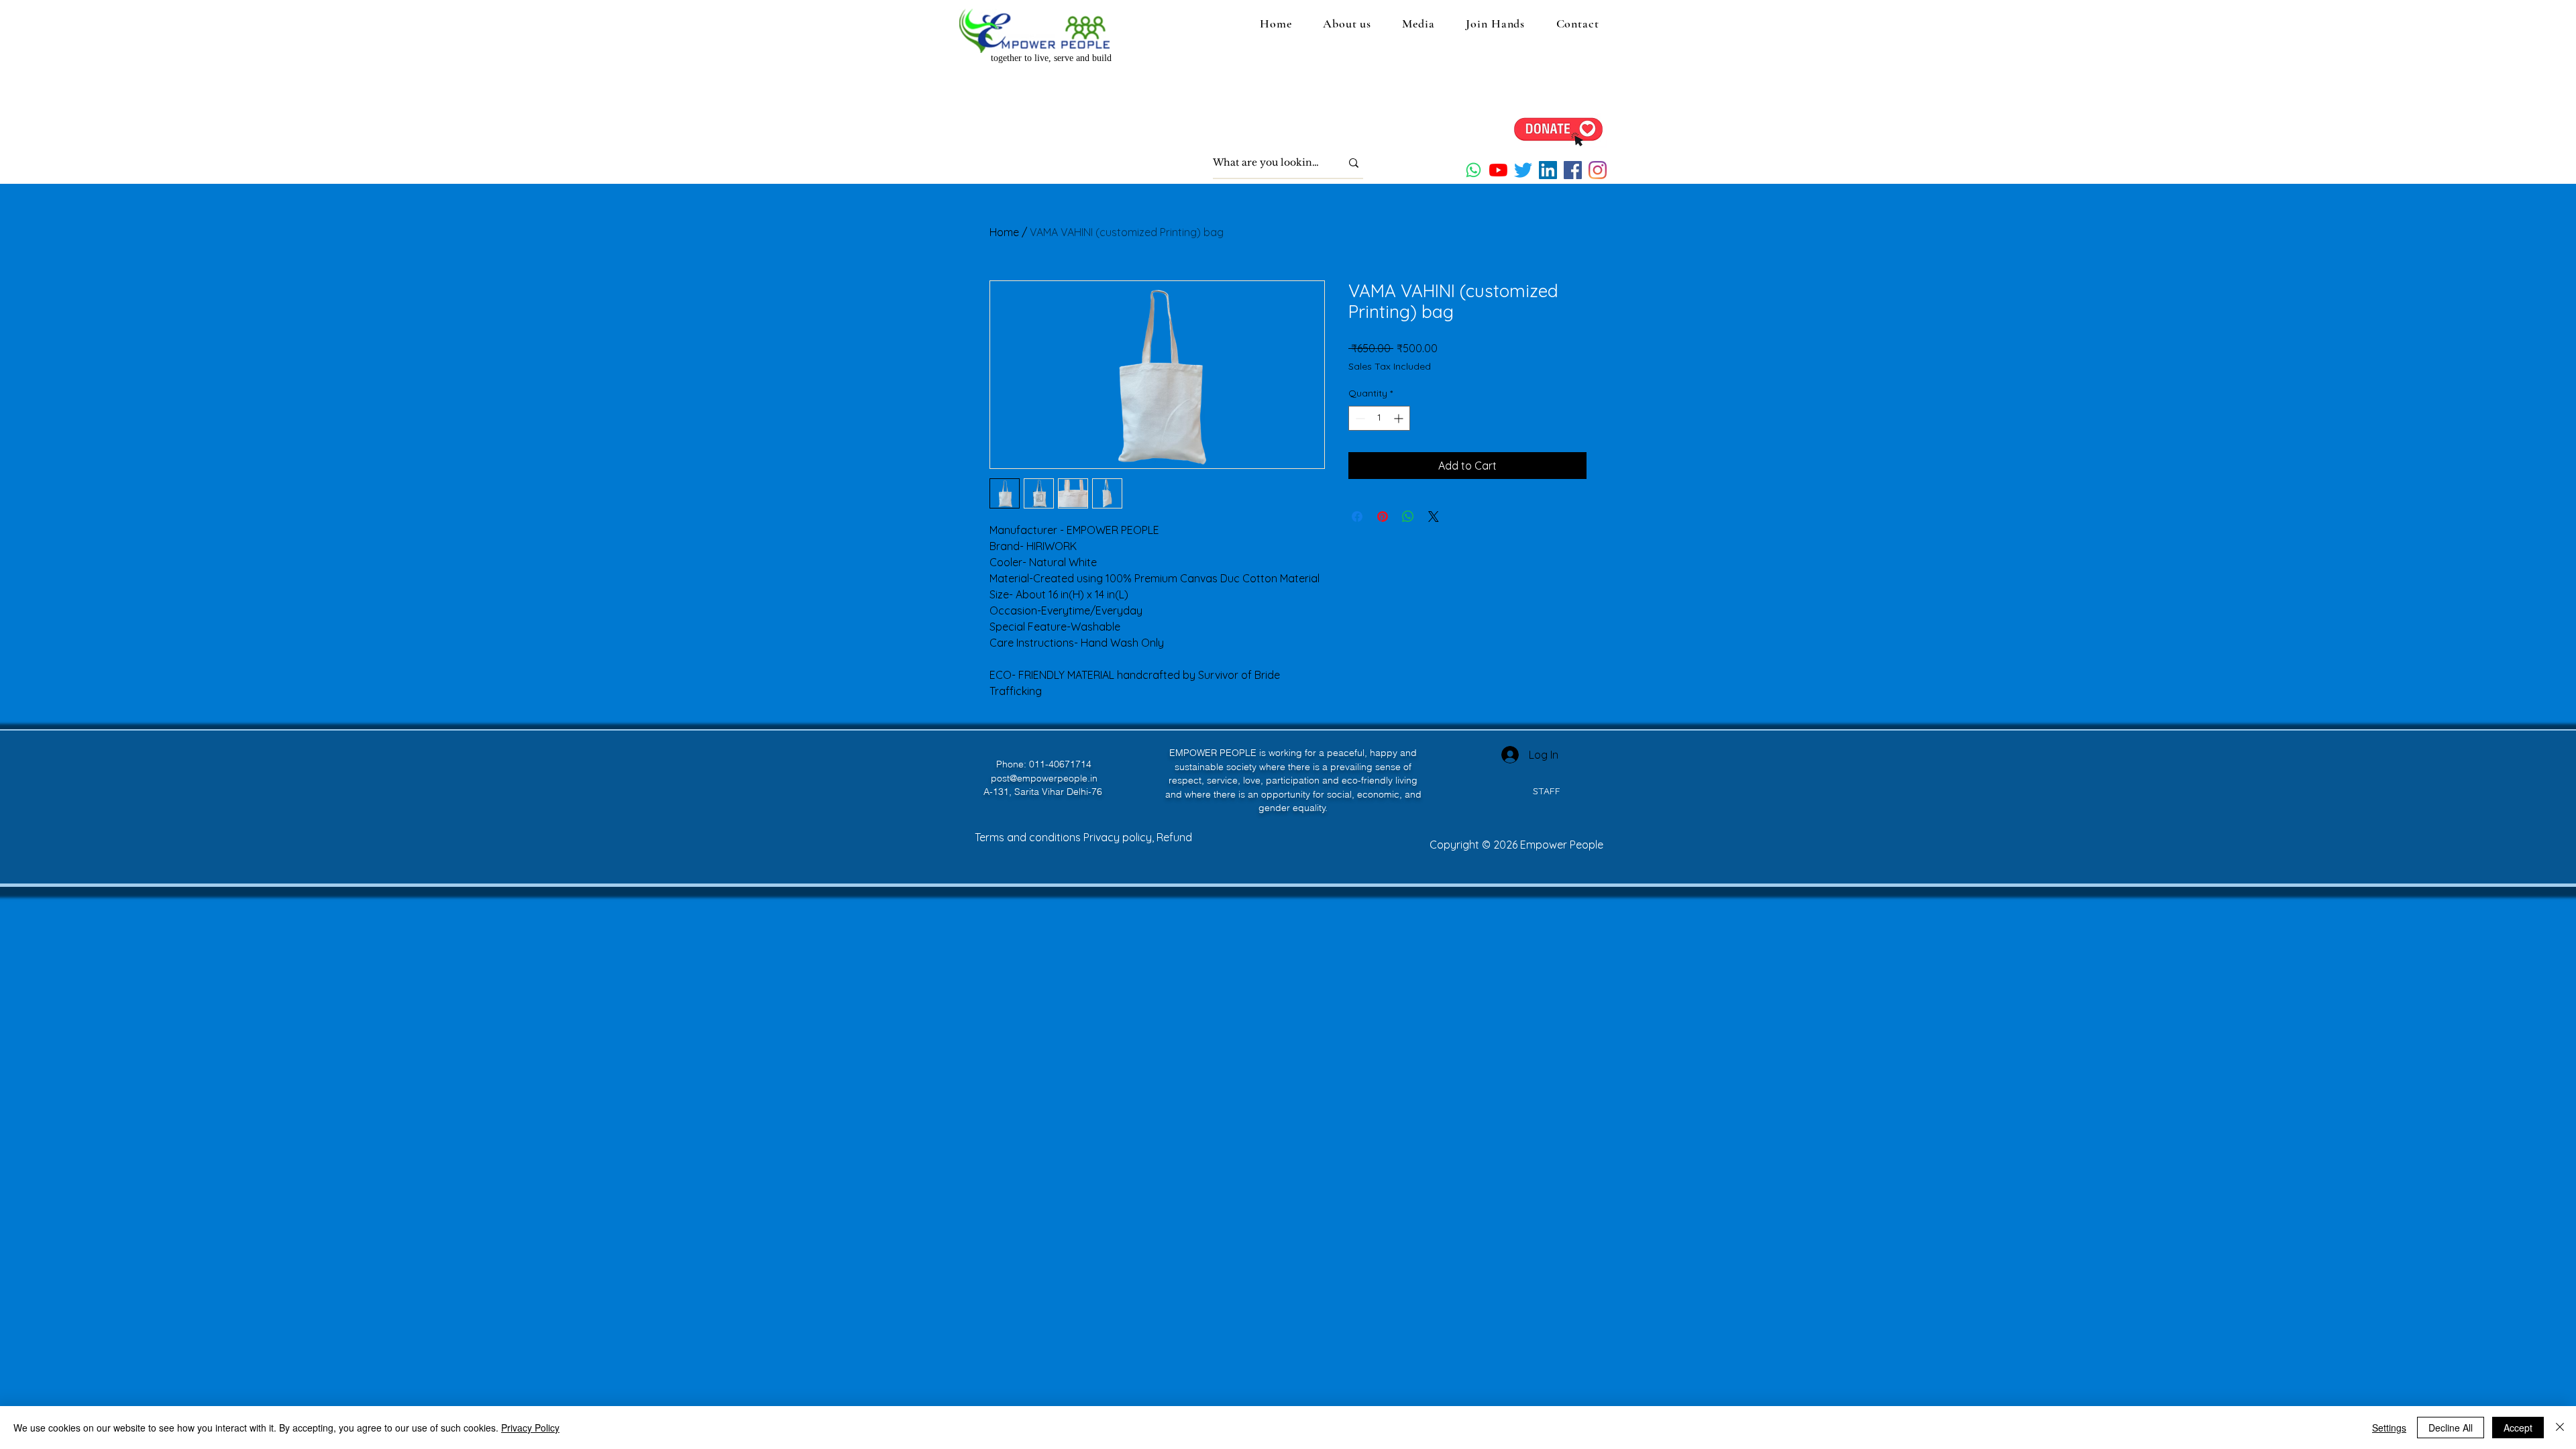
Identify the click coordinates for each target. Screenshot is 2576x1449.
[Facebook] (1573, 170)
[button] (1347, 23)
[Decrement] (1359, 418)
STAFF (1547, 791)
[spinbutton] (1379, 418)
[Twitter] (1523, 170)
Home (1004, 232)
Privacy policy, (1120, 837)
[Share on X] (1434, 517)
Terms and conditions (1029, 837)
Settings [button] (2389, 1428)
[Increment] (1400, 418)
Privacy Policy (530, 1428)
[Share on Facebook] (1357, 517)
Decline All (2451, 1428)
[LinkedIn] (1548, 170)
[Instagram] (1598, 170)
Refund (1174, 837)
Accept (2518, 1428)
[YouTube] (1498, 170)
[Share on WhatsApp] (1408, 517)
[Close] (2560, 1428)
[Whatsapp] (1473, 170)
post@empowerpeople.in (1044, 778)
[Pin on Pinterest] (1383, 517)
